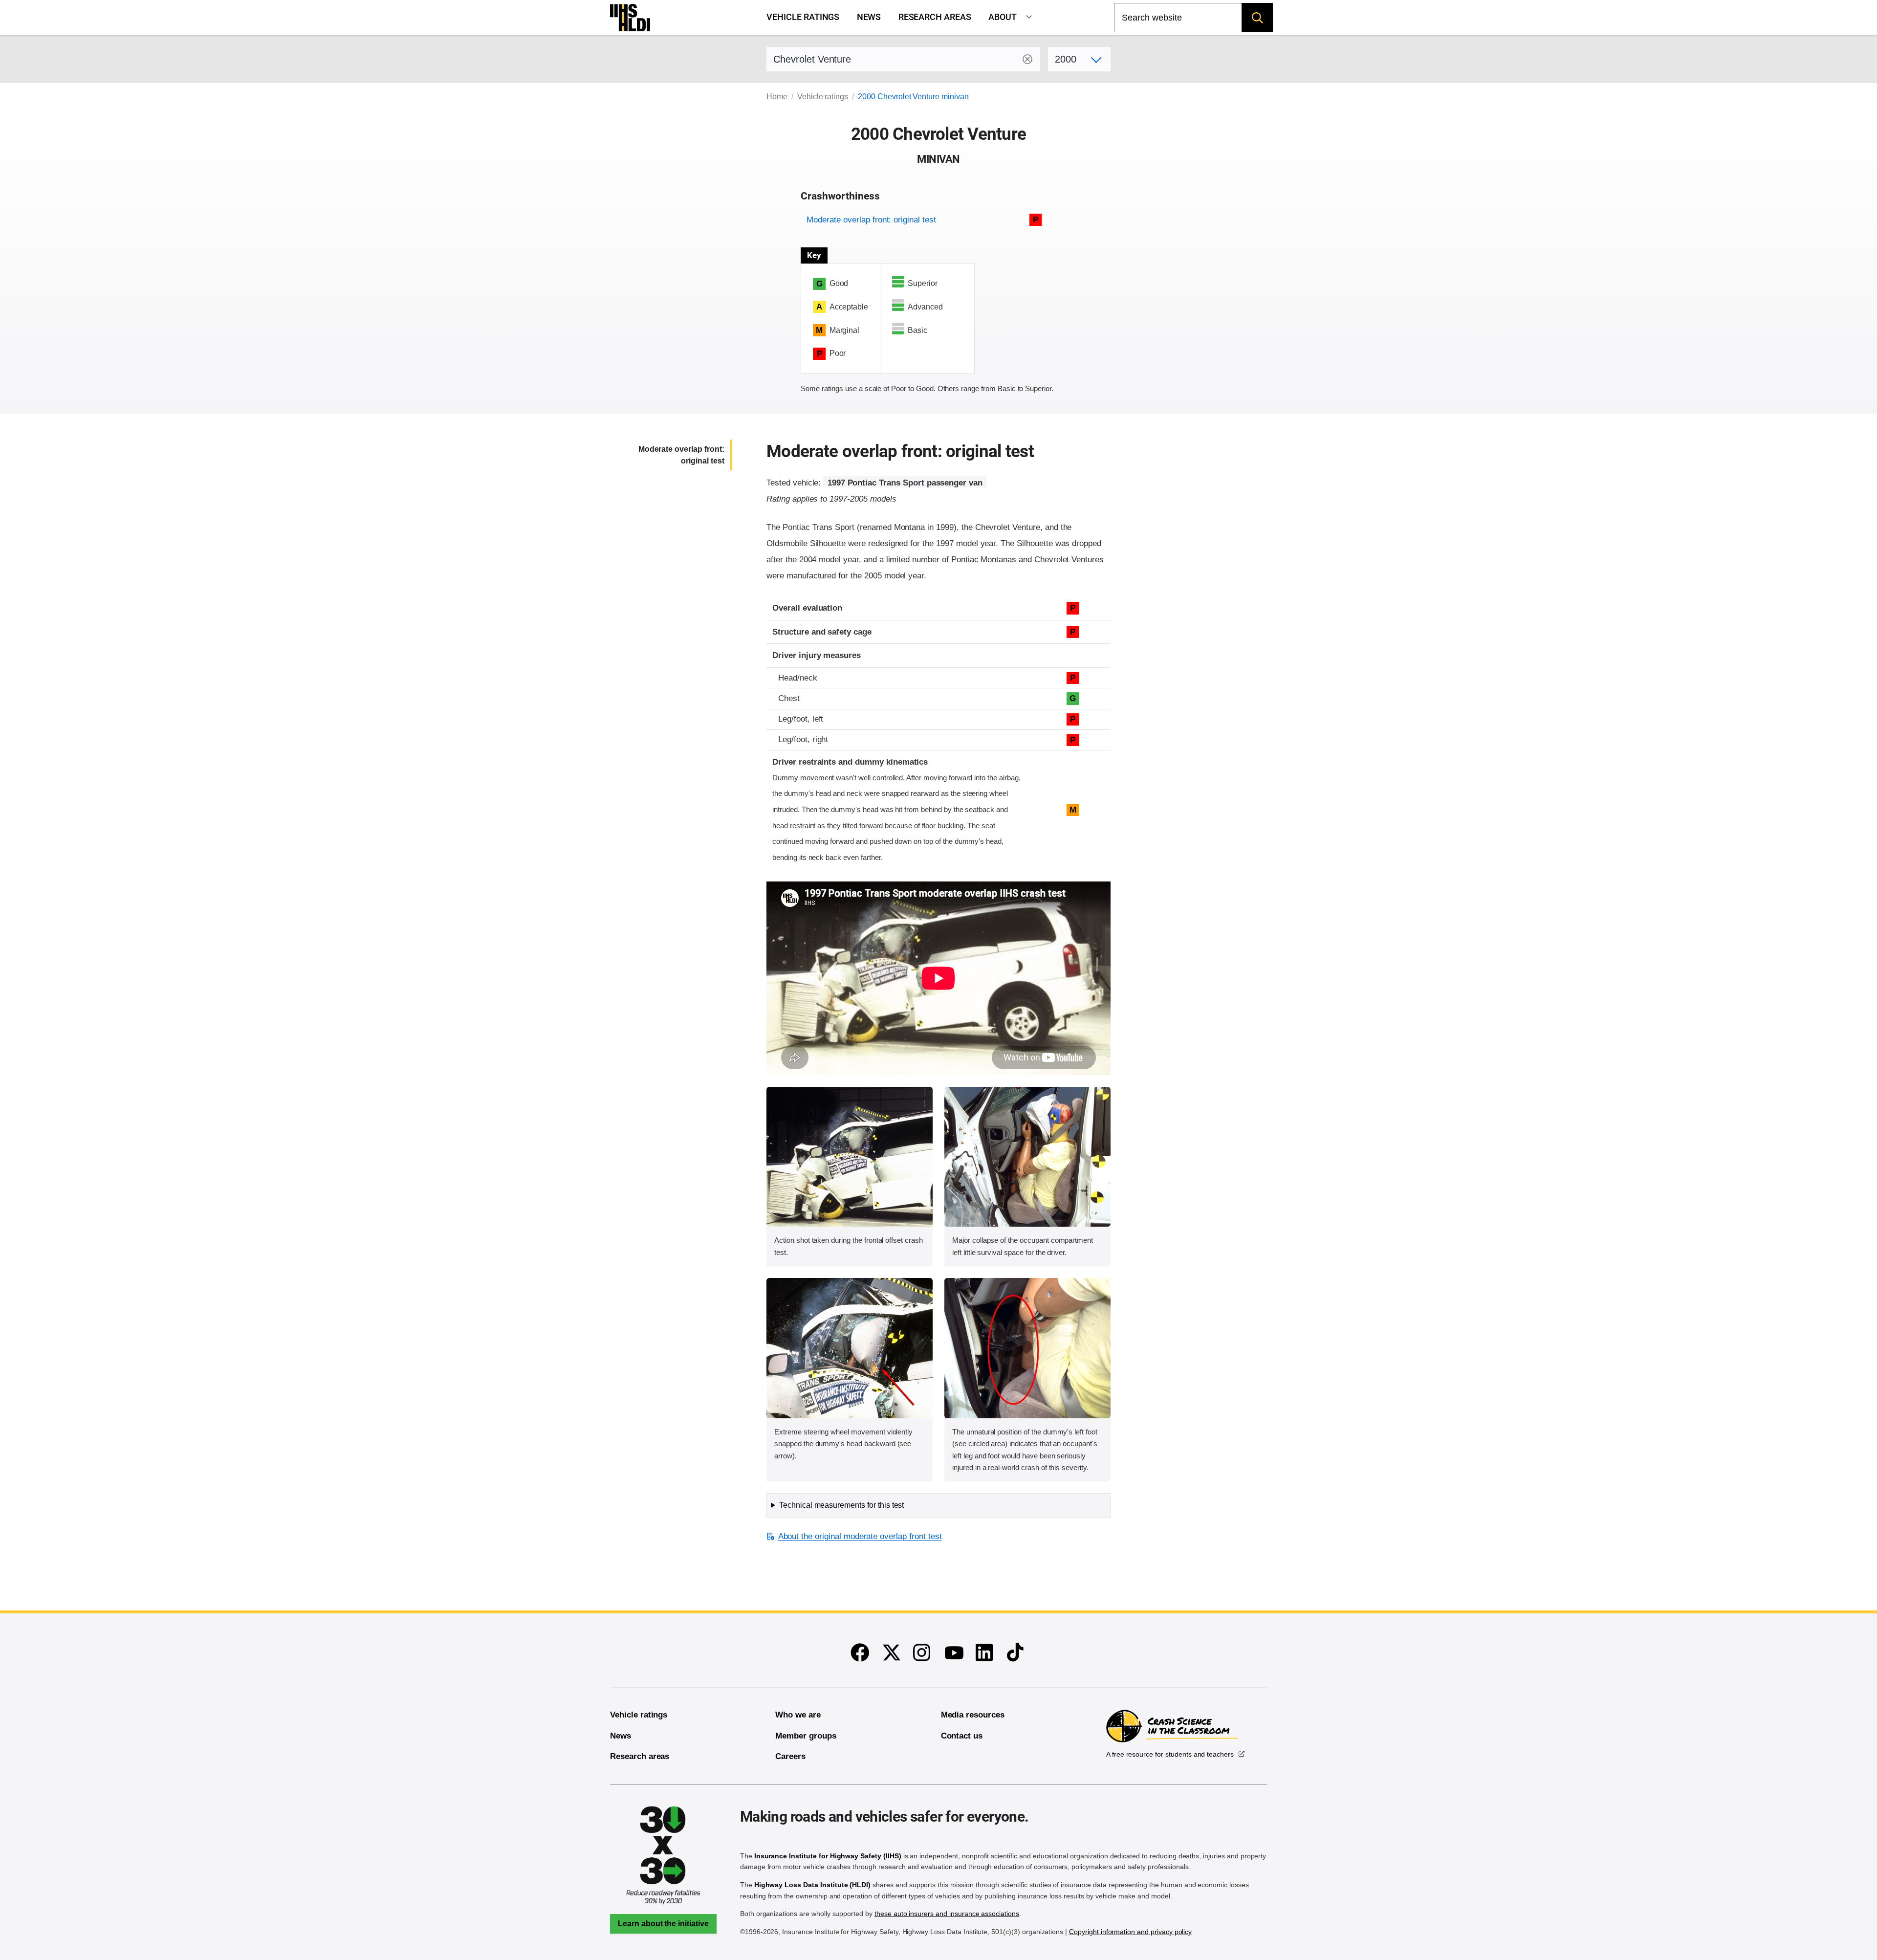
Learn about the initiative (663, 1924)
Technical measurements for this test (841, 1505)
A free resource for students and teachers (1170, 1754)
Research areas (935, 17)
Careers (790, 1756)
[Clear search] (1027, 59)
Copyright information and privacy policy (1130, 1932)
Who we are (798, 1715)
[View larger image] (850, 1157)
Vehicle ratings (803, 17)
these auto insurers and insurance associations (947, 1914)
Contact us (962, 1736)
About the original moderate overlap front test (860, 1536)
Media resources (973, 1715)
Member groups (806, 1736)
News (869, 17)
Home (777, 97)
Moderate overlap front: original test (871, 220)
